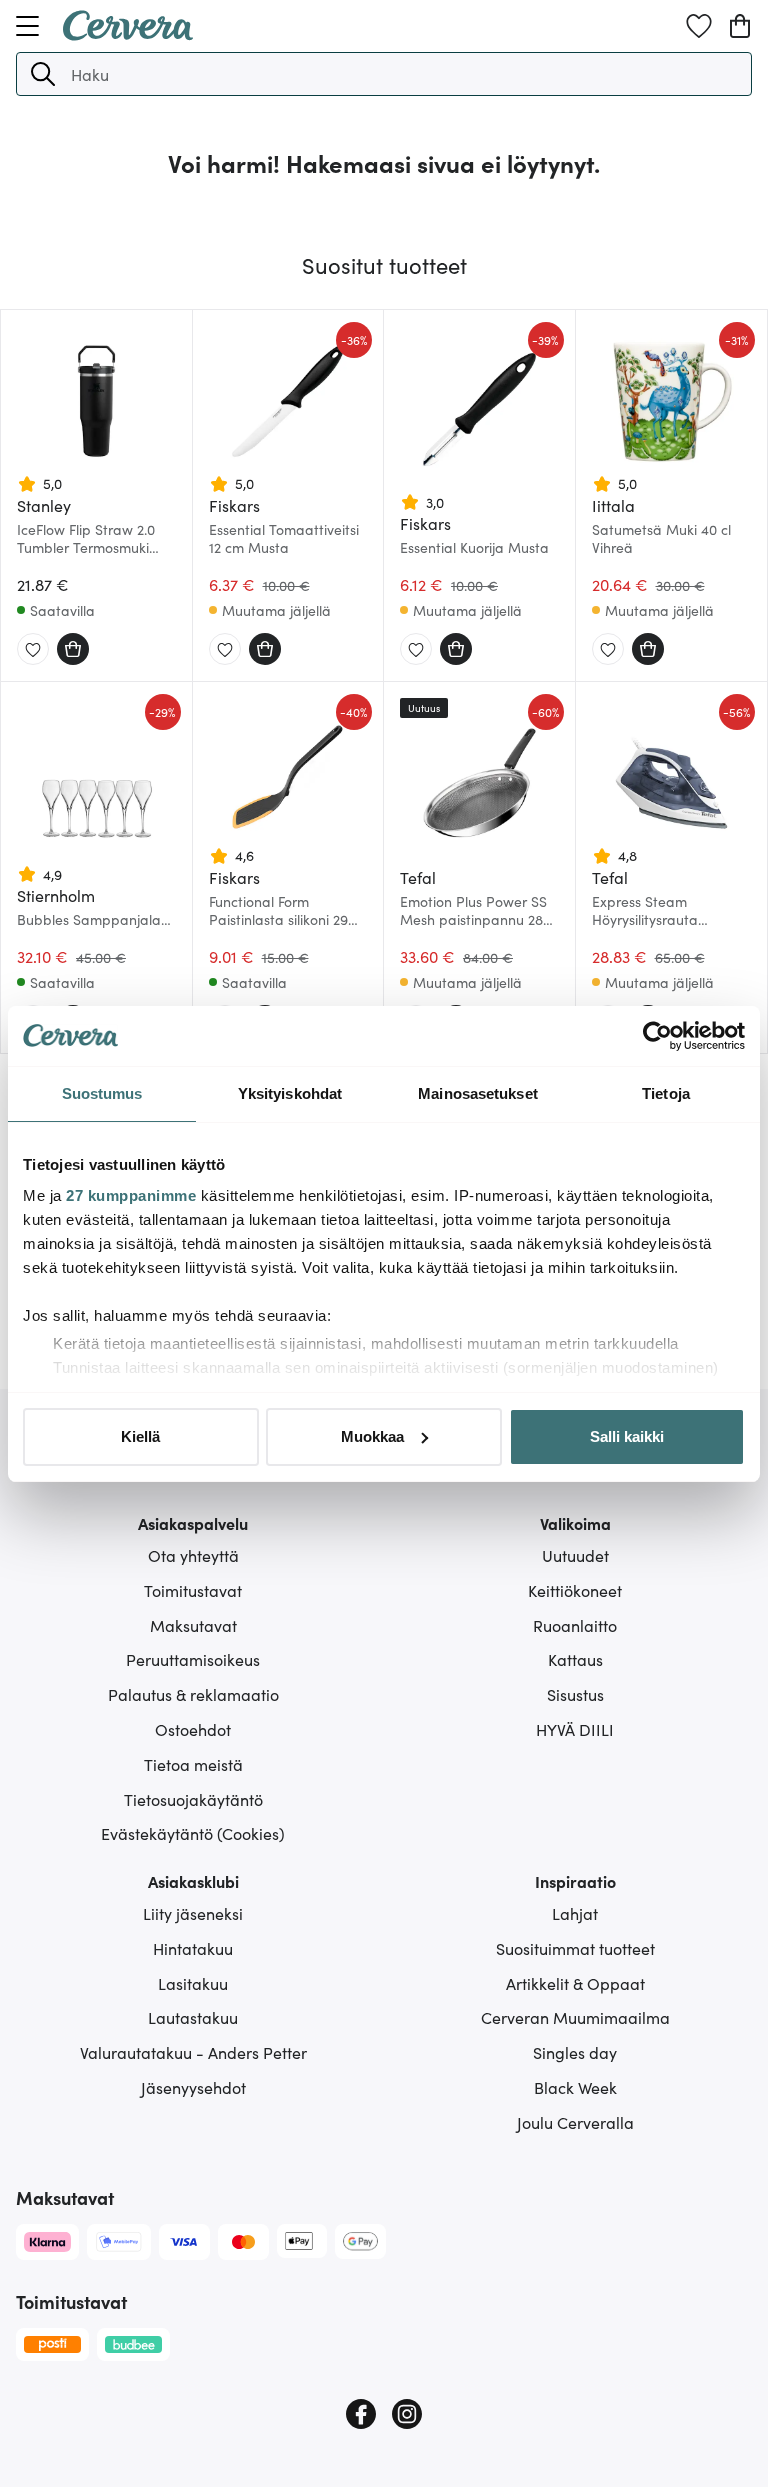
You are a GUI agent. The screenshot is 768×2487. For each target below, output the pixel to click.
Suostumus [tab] (102, 1093)
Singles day (575, 2052)
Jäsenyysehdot (193, 2087)
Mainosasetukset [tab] (478, 1093)
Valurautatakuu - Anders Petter (193, 2052)
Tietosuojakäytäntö (193, 1799)
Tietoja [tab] (666, 1093)
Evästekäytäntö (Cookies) (193, 1833)
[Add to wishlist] (33, 650)
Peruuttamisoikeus (193, 1659)
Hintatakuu (193, 1948)
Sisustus (575, 1694)
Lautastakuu (193, 2017)
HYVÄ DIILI (575, 1729)
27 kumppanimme (131, 1195)
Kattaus (575, 1659)
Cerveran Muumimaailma (575, 2017)
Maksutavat (193, 1625)
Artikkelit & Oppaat (575, 1983)
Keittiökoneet (575, 1590)
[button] (43, 74)
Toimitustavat (193, 1590)
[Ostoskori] (740, 26)
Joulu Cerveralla (575, 2122)
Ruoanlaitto (575, 1625)
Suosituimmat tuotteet (575, 1948)
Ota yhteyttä (193, 1555)
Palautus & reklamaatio (193, 1694)
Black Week (575, 2087)
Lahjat (575, 1913)
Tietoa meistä (193, 1764)
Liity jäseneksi (193, 1913)
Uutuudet (575, 1555)
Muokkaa (372, 1436)
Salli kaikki (627, 1436)
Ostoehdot (193, 1729)
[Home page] (128, 34)
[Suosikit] (699, 26)
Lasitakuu (193, 1983)
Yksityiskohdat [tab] (290, 1093)
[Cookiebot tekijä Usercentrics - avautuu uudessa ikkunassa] (657, 1036)
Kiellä (140, 1436)
